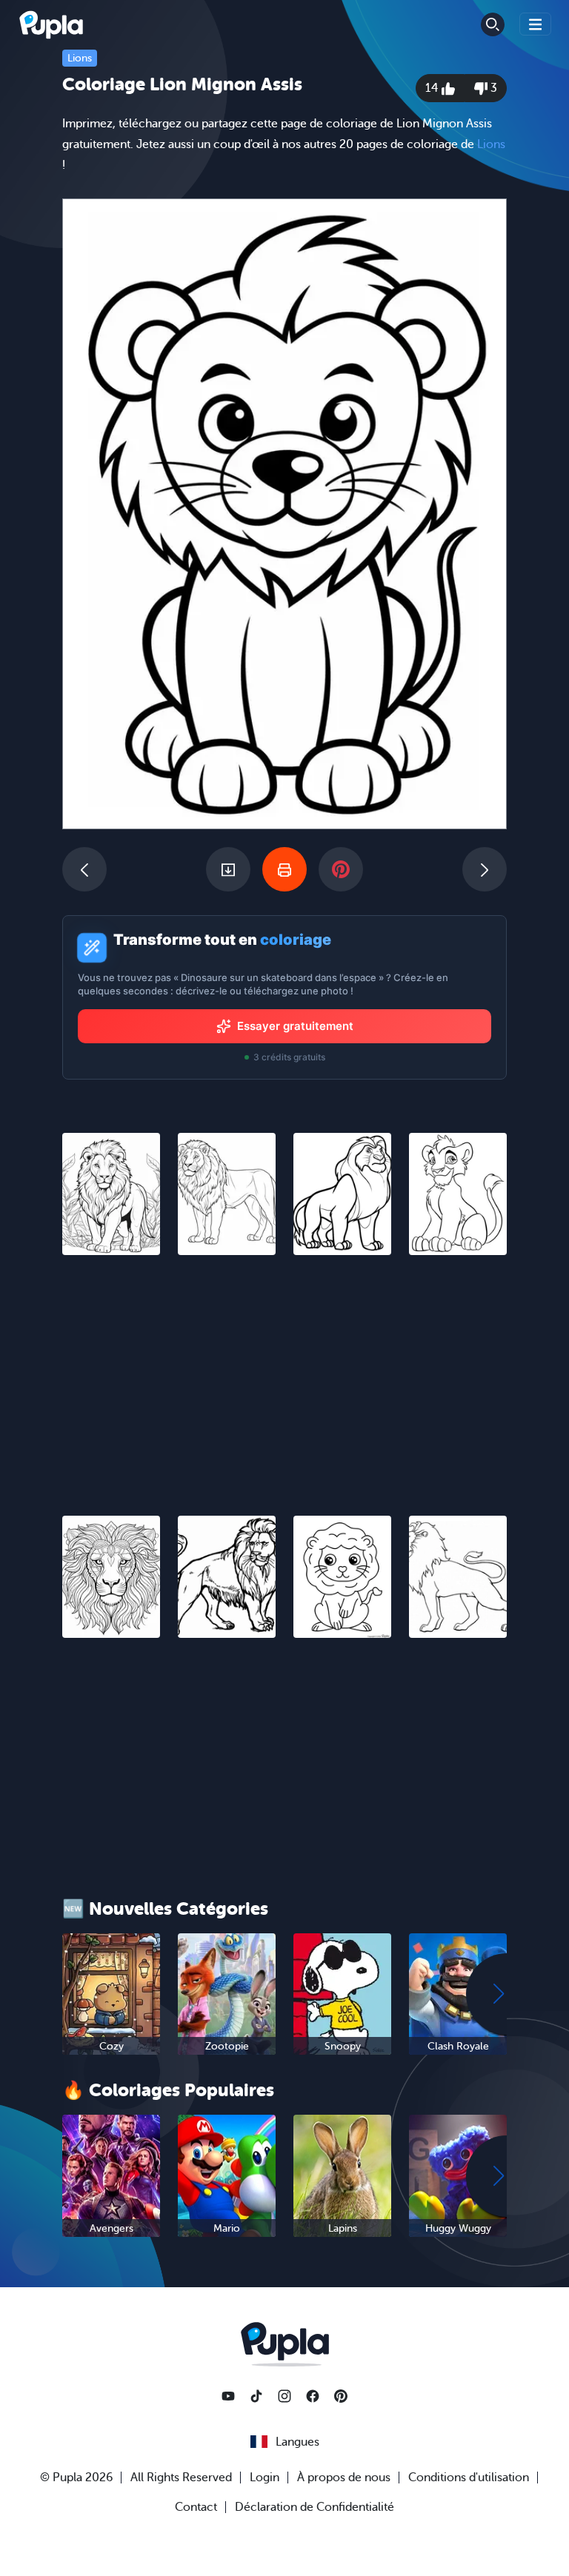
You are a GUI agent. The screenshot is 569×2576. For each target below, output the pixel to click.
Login (264, 2478)
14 (433, 88)
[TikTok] (256, 2396)
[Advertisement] (284, 1376)
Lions (80, 58)
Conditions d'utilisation (469, 2478)
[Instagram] (284, 2396)
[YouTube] (228, 2396)
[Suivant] (485, 869)
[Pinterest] (341, 2396)
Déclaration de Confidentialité (315, 2507)
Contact (196, 2507)
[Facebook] (313, 2396)
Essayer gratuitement (295, 1026)
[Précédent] (84, 869)
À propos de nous (344, 2478)
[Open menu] (536, 24)
